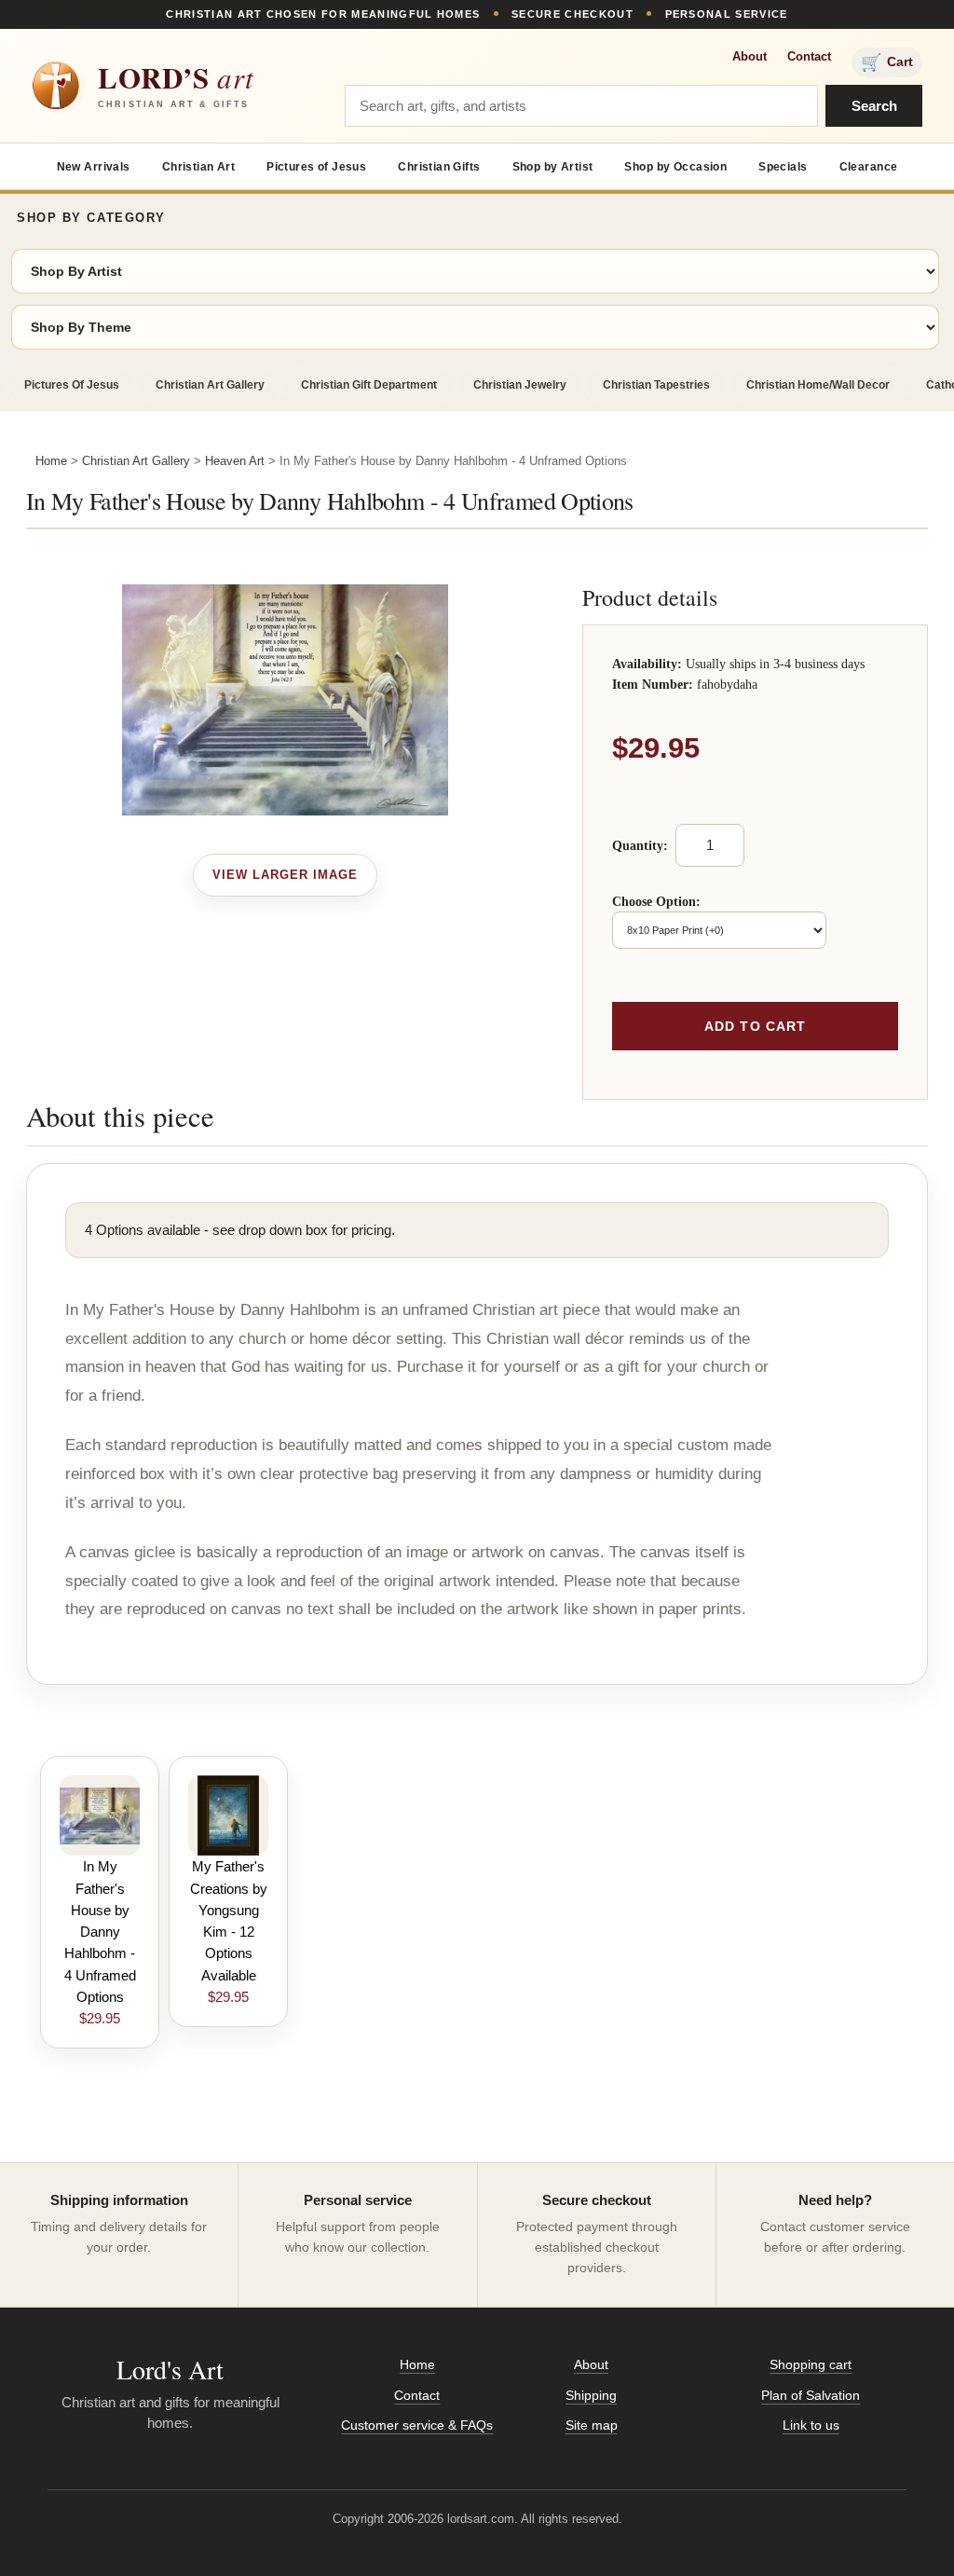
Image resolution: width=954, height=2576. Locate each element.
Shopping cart (811, 2364)
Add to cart (755, 1026)
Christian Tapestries (656, 385)
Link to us (811, 2425)
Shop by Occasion (675, 167)
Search (874, 106)
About (750, 56)
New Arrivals (94, 167)
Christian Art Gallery (210, 385)
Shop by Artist (553, 167)
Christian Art (198, 167)
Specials (783, 167)
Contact (809, 56)
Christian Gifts (439, 167)
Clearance (869, 167)
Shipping (591, 2395)
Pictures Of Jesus (72, 385)
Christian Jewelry (520, 385)
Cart (887, 62)
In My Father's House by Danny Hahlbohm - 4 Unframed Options (100, 1932)
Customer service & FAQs (417, 2425)
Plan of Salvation (811, 2395)
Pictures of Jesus (316, 167)
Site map (592, 2425)
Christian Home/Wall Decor (818, 385)
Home (51, 461)
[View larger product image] (286, 875)
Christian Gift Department (369, 385)
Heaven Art (235, 461)
